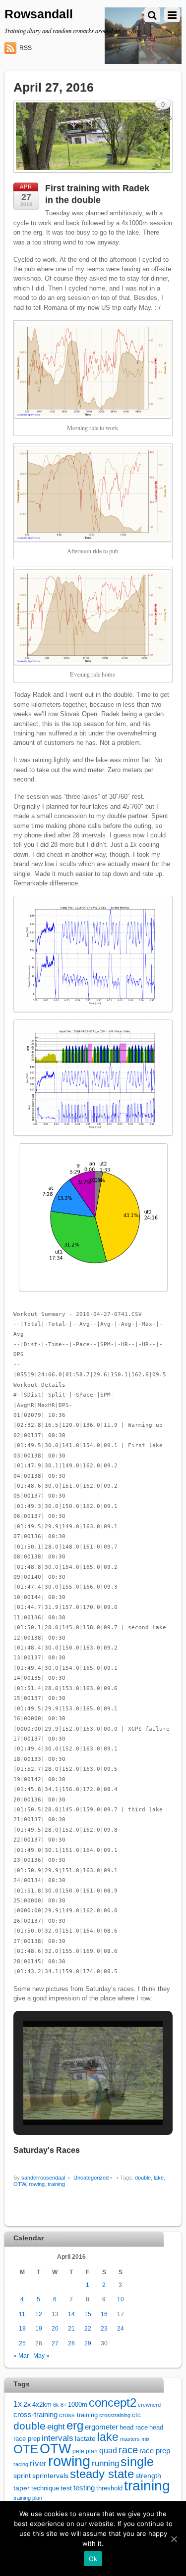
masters (130, 2439)
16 (104, 2314)
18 (22, 2328)
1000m (78, 2405)
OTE (26, 2449)
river (38, 2463)
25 (22, 2343)
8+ (63, 2405)
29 (88, 2343)
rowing (37, 2184)
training (56, 2184)
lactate (85, 2438)
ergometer (101, 2427)
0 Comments (163, 106)
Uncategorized (91, 2178)
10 (121, 2299)
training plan (28, 2498)
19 (39, 2328)
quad (108, 2450)
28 (71, 2343)
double (143, 2178)
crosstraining (115, 2415)
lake (159, 2178)
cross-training (35, 2414)
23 (104, 2328)
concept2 (113, 2403)
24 (121, 2328)
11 (22, 2314)
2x (27, 2405)
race (128, 2450)
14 (71, 2314)
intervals (58, 2438)
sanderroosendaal (43, 2178)
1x (18, 2404)
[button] (70, 2098)
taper (22, 2488)
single (137, 2462)
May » (41, 2356)
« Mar (21, 2356)
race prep (155, 2451)
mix (146, 2439)
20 (55, 2328)
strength (148, 2476)
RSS (26, 48)
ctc (136, 2415)
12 (39, 2314)
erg (75, 2425)
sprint (22, 2476)
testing (84, 2488)
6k (56, 2405)
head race (134, 2427)
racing (21, 2464)
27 (55, 2343)
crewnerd (149, 2405)
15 (88, 2314)
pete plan (85, 2451)
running (105, 2463)
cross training (78, 2415)
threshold (109, 2488)
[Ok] (174, 2539)
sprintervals (50, 2476)
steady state (102, 2474)
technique (45, 2488)
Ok (93, 2559)
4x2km (42, 2405)
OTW (20, 2184)
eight (56, 2427)
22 (88, 2328)
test (66, 2488)
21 (71, 2328)
